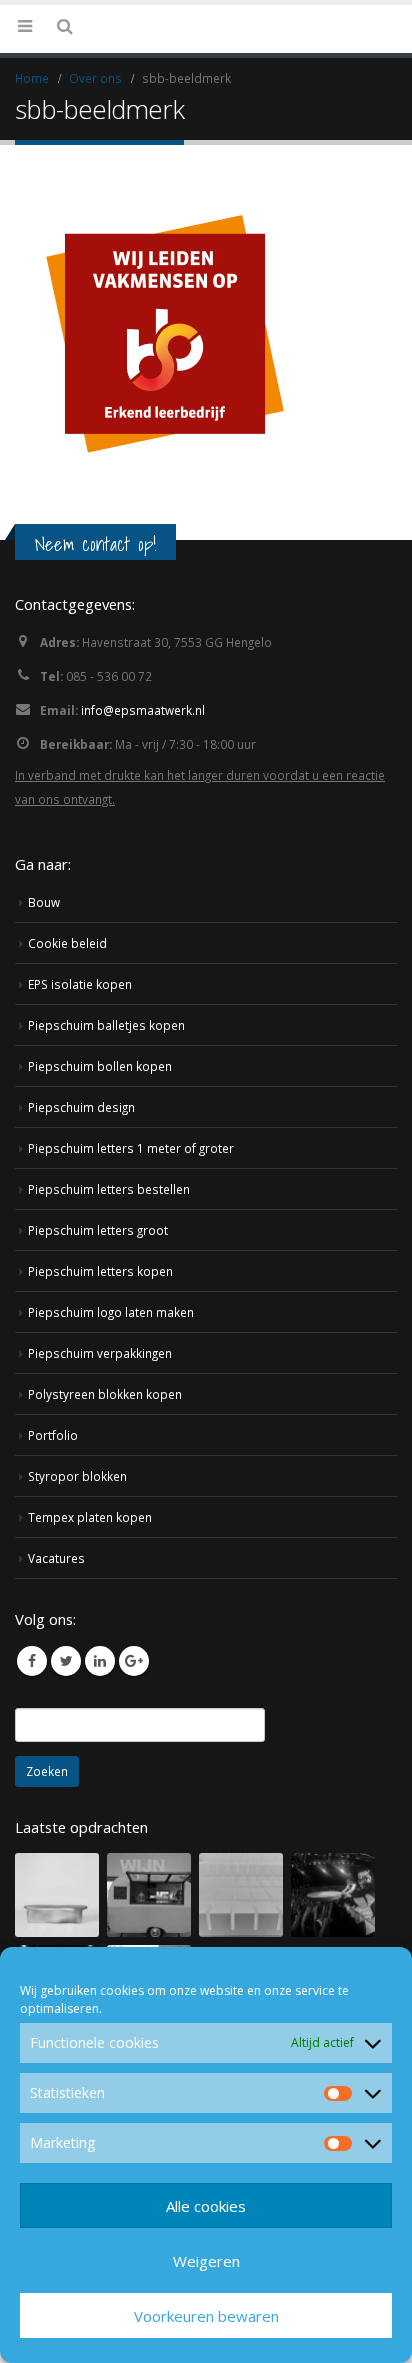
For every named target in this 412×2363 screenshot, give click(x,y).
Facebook (32, 1751)
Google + (134, 1751)
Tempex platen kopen (90, 1607)
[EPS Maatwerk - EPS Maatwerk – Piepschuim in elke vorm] (206, 73)
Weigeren (206, 2261)
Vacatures (56, 1648)
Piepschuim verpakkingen (100, 1443)
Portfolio (53, 1525)
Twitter (66, 1751)
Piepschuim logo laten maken (111, 1402)
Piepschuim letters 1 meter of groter (131, 1238)
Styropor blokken (77, 1566)
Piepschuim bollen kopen (100, 1156)
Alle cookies (206, 2206)
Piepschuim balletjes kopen (106, 1115)
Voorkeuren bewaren (206, 2316)
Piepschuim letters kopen (100, 1361)
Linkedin (100, 1751)
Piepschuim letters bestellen (109, 1279)
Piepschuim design (81, 1197)
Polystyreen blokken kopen (105, 1484)
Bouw (44, 992)
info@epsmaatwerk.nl (143, 800)
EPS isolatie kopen (80, 1074)
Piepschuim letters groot (98, 1320)
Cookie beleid (67, 1033)
